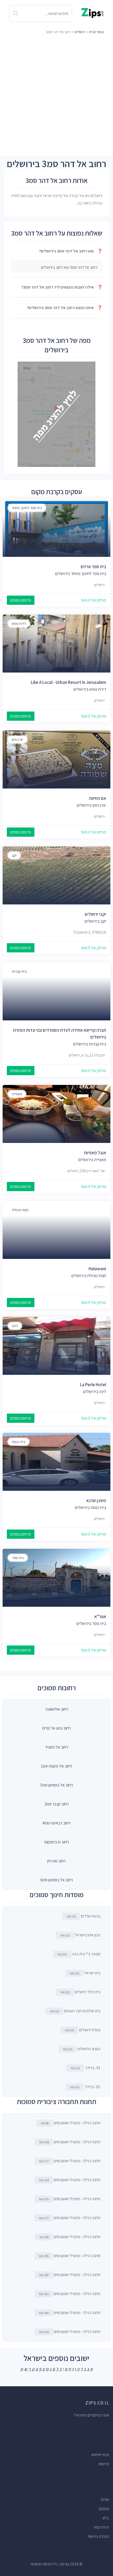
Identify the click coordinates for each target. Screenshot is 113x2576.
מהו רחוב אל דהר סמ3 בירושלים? (71, 251)
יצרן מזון (17, 739)
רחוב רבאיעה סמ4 (56, 1823)
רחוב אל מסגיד (57, 1747)
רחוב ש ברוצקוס (57, 1842)
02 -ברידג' (85, 2087)
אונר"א (100, 1616)
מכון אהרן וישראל (80, 1935)
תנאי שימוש (100, 2455)
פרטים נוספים (21, 600)
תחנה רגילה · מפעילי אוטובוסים (70, 2123)
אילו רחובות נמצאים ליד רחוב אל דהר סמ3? (62, 287)
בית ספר (18, 1558)
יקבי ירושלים (96, 914)
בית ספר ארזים (93, 567)
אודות (105, 2499)
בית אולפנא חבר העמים (75, 2011)
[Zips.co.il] (92, 13)
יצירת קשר (101, 2527)
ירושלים (80, 32)
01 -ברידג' (85, 2068)
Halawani (97, 1269)
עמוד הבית (96, 32)
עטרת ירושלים (82, 2030)
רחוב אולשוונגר (57, 1709)
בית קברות (19, 971)
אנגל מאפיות (95, 1153)
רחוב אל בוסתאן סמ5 (57, 1785)
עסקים (104, 2509)
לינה (15, 1326)
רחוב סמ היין (56, 1861)
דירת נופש (19, 624)
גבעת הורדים (83, 1916)
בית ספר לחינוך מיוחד (27, 508)
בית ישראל (85, 1973)
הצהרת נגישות (98, 2536)
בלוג (106, 2518)
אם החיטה (97, 798)
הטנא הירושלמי (81, 2049)
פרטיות (104, 2464)
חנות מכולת (20, 1210)
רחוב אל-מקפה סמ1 (56, 1766)
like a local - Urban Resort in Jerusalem (68, 682)
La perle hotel (93, 1385)
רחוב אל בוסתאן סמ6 (57, 1880)
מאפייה (17, 1094)
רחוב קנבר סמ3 (56, 1804)
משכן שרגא (96, 1501)
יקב (14, 855)
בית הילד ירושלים (80, 1992)
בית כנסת (19, 1442)
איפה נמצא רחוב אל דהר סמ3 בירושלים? (65, 308)
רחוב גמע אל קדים (56, 1728)
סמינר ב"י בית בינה (79, 1954)
